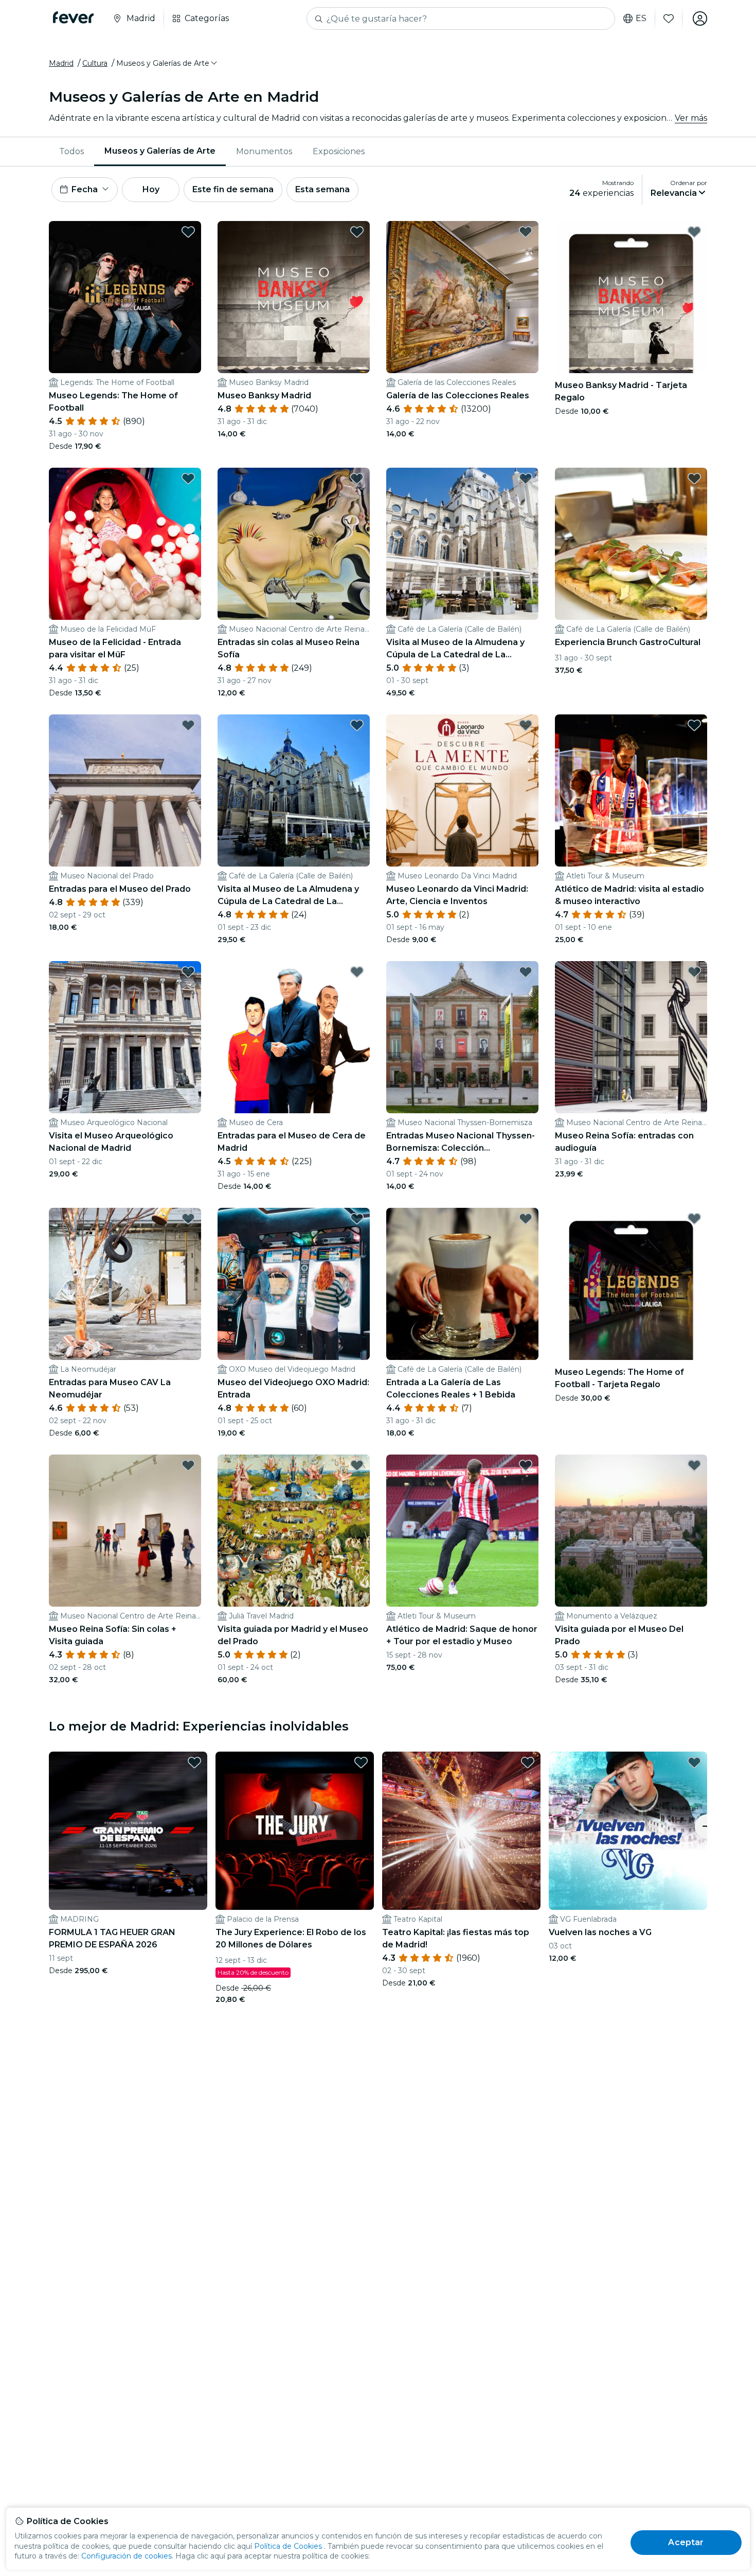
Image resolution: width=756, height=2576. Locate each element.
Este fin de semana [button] (233, 189)
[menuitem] (71, 152)
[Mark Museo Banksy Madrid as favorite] (357, 232)
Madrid (61, 63)
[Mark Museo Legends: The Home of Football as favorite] (188, 232)
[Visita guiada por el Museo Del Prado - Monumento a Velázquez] (631, 1531)
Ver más (691, 118)
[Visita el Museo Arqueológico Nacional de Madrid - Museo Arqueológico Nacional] (125, 1037)
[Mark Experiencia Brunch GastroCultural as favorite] (694, 479)
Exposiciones (339, 151)
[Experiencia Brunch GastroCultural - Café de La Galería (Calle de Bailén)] (631, 544)
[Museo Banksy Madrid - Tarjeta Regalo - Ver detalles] (631, 297)
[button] (167, 63)
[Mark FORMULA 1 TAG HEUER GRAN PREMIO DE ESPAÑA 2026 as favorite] (194, 1762)
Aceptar (686, 2542)
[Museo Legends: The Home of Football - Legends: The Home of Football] (125, 297)
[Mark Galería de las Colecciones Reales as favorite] (526, 232)
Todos (71, 151)
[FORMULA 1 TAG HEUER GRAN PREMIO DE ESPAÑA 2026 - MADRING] (128, 1831)
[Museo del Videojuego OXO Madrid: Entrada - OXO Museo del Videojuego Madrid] (294, 1284)
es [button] (641, 19)
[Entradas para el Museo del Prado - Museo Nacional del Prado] (125, 790)
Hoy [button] (151, 189)
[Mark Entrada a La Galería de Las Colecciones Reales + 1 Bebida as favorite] (526, 1219)
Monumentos (264, 151)
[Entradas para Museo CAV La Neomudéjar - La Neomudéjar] (125, 1284)
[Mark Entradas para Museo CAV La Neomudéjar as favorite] (188, 1219)
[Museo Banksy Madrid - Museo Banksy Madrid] (294, 297)
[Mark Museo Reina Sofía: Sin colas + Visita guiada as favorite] (188, 1465)
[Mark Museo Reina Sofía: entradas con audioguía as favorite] (694, 972)
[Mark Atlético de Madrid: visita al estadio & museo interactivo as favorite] (694, 725)
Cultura (95, 63)
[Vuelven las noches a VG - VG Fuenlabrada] (628, 1831)
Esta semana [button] (322, 189)
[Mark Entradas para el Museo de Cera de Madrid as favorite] (357, 972)
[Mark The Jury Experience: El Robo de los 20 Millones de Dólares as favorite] (361, 1762)
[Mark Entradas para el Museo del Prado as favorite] (188, 725)
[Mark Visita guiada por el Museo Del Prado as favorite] (694, 1465)
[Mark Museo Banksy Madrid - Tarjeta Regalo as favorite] (694, 232)
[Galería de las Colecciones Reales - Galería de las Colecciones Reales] (462, 297)
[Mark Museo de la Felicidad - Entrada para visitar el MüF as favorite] (188, 479)
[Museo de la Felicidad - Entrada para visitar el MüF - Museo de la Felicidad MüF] (125, 544)
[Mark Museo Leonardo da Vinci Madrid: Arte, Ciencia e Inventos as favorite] (526, 725)
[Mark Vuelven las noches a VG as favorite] (694, 1762)
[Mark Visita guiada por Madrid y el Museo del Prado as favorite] (357, 1465)
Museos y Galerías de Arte (160, 151)
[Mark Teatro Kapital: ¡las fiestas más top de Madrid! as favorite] (528, 1762)
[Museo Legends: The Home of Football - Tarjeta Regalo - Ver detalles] (631, 1284)
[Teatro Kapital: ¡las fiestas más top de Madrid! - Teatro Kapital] (461, 1831)
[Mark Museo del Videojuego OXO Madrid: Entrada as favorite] (357, 1219)
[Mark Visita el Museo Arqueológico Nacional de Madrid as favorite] (188, 972)
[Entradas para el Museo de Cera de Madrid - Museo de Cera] (294, 1037)
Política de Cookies (288, 2546)
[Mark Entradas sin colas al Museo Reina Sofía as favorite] (357, 479)
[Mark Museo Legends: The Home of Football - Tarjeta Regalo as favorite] (694, 1219)
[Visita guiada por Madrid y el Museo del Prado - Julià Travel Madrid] (294, 1531)
